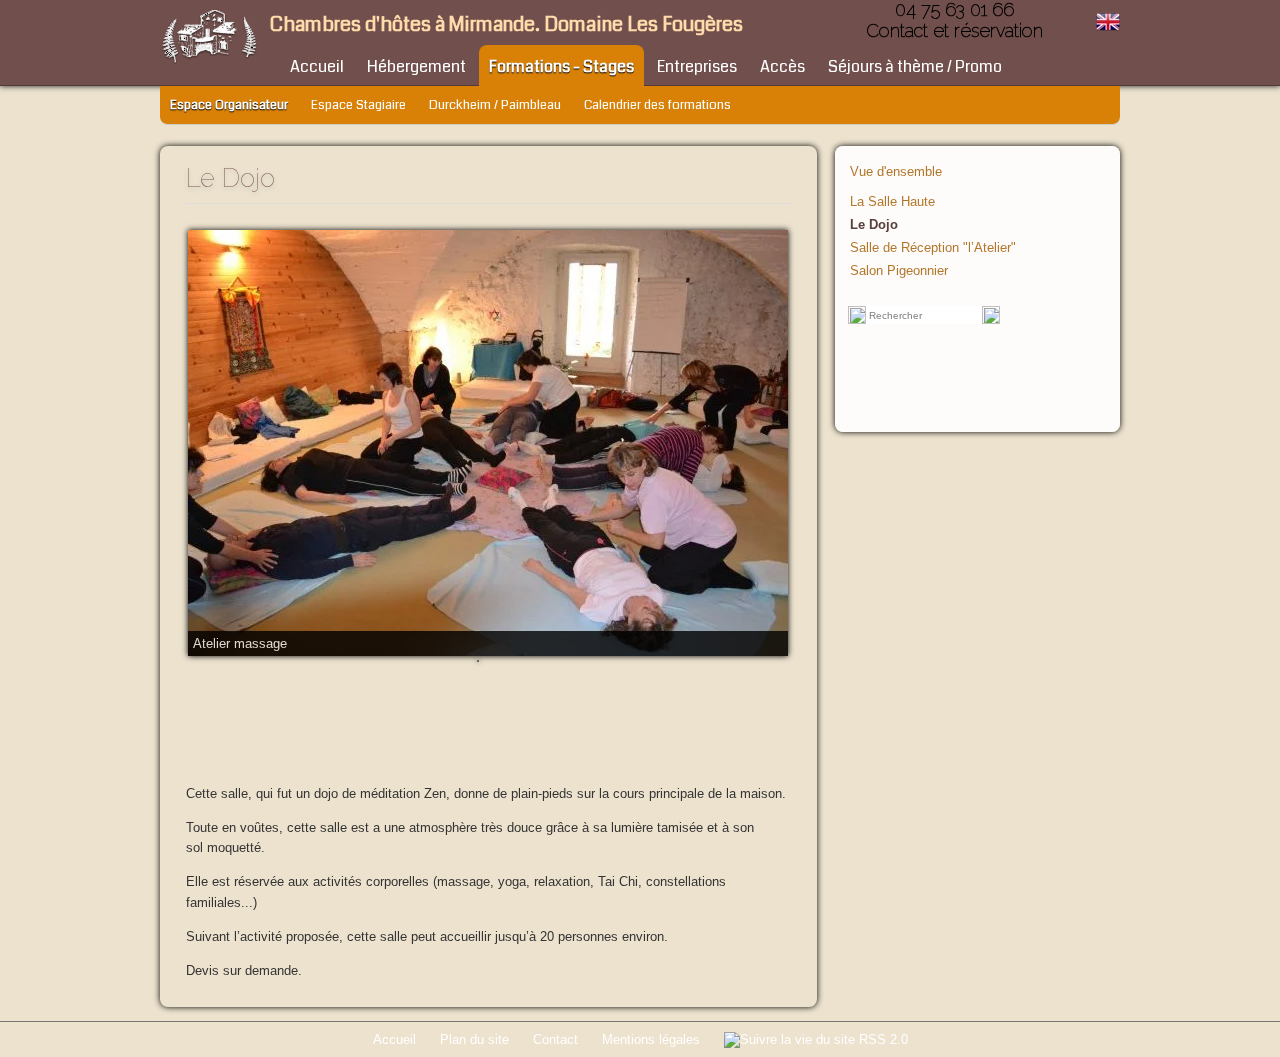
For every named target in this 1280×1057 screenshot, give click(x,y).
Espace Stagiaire (358, 105)
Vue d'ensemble (896, 171)
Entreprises (697, 66)
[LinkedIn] (741, 176)
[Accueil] (210, 63)
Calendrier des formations (657, 105)
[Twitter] (761, 176)
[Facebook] (701, 176)
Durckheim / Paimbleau (495, 105)
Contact (555, 1039)
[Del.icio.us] (681, 176)
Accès (782, 66)
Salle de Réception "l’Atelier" (933, 247)
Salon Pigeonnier (899, 270)
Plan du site (474, 1039)
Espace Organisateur (229, 105)
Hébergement (416, 66)
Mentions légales (651, 1039)
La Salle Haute (892, 201)
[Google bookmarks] (721, 176)
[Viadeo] (781, 176)
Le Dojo (874, 224)
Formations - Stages (561, 66)
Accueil (317, 66)
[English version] (1108, 29)
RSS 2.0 (881, 1039)
